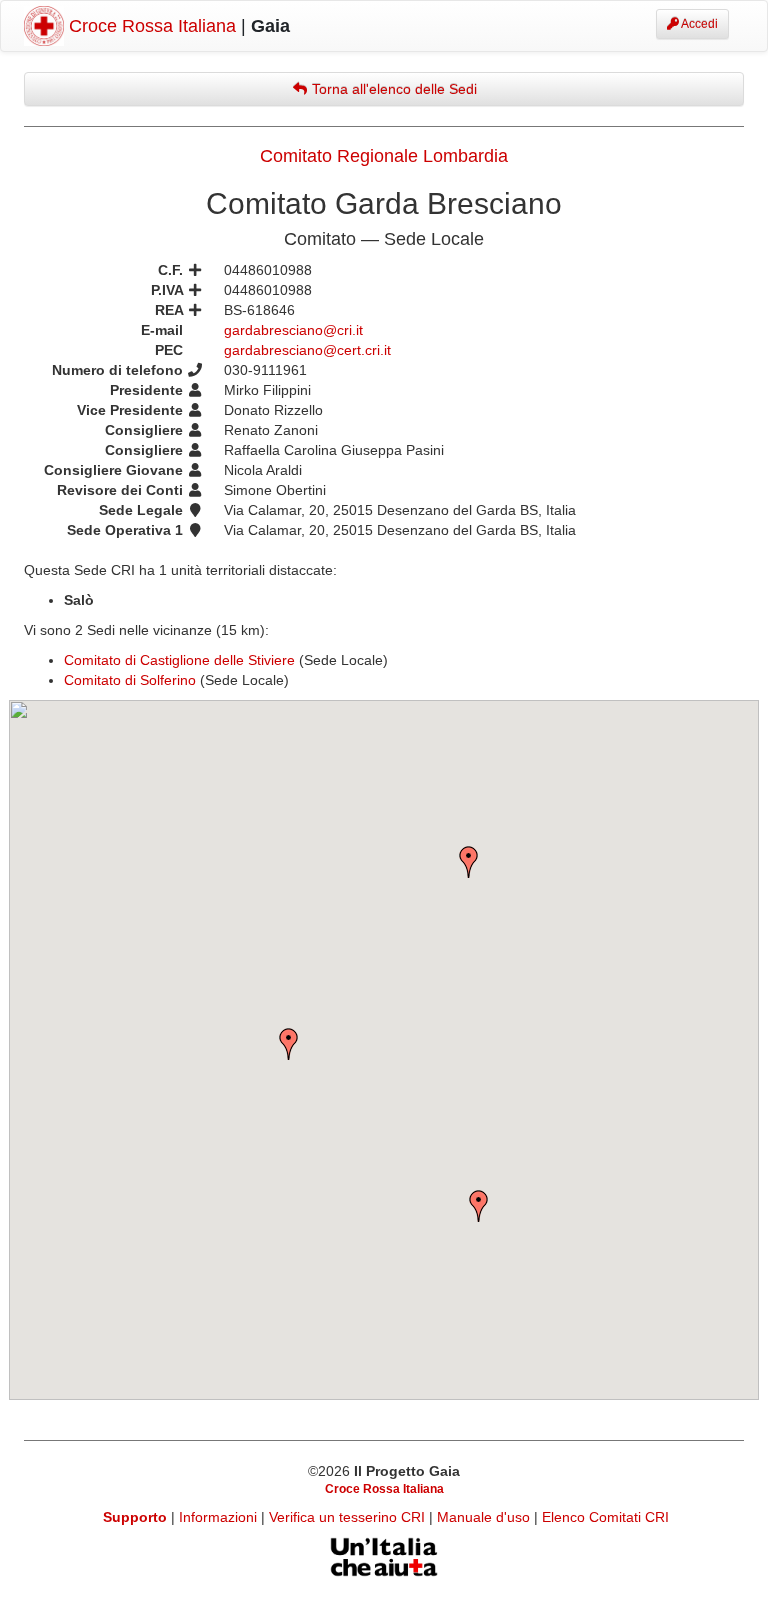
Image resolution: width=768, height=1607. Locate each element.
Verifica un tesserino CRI (349, 1517)
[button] (289, 1044)
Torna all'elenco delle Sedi (392, 89)
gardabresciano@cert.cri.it (307, 350)
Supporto (135, 1517)
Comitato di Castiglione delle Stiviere (179, 660)
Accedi (698, 24)
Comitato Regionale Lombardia (384, 156)
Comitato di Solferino (130, 680)
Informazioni (220, 1517)
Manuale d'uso (485, 1517)
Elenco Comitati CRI (605, 1517)
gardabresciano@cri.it (293, 330)
